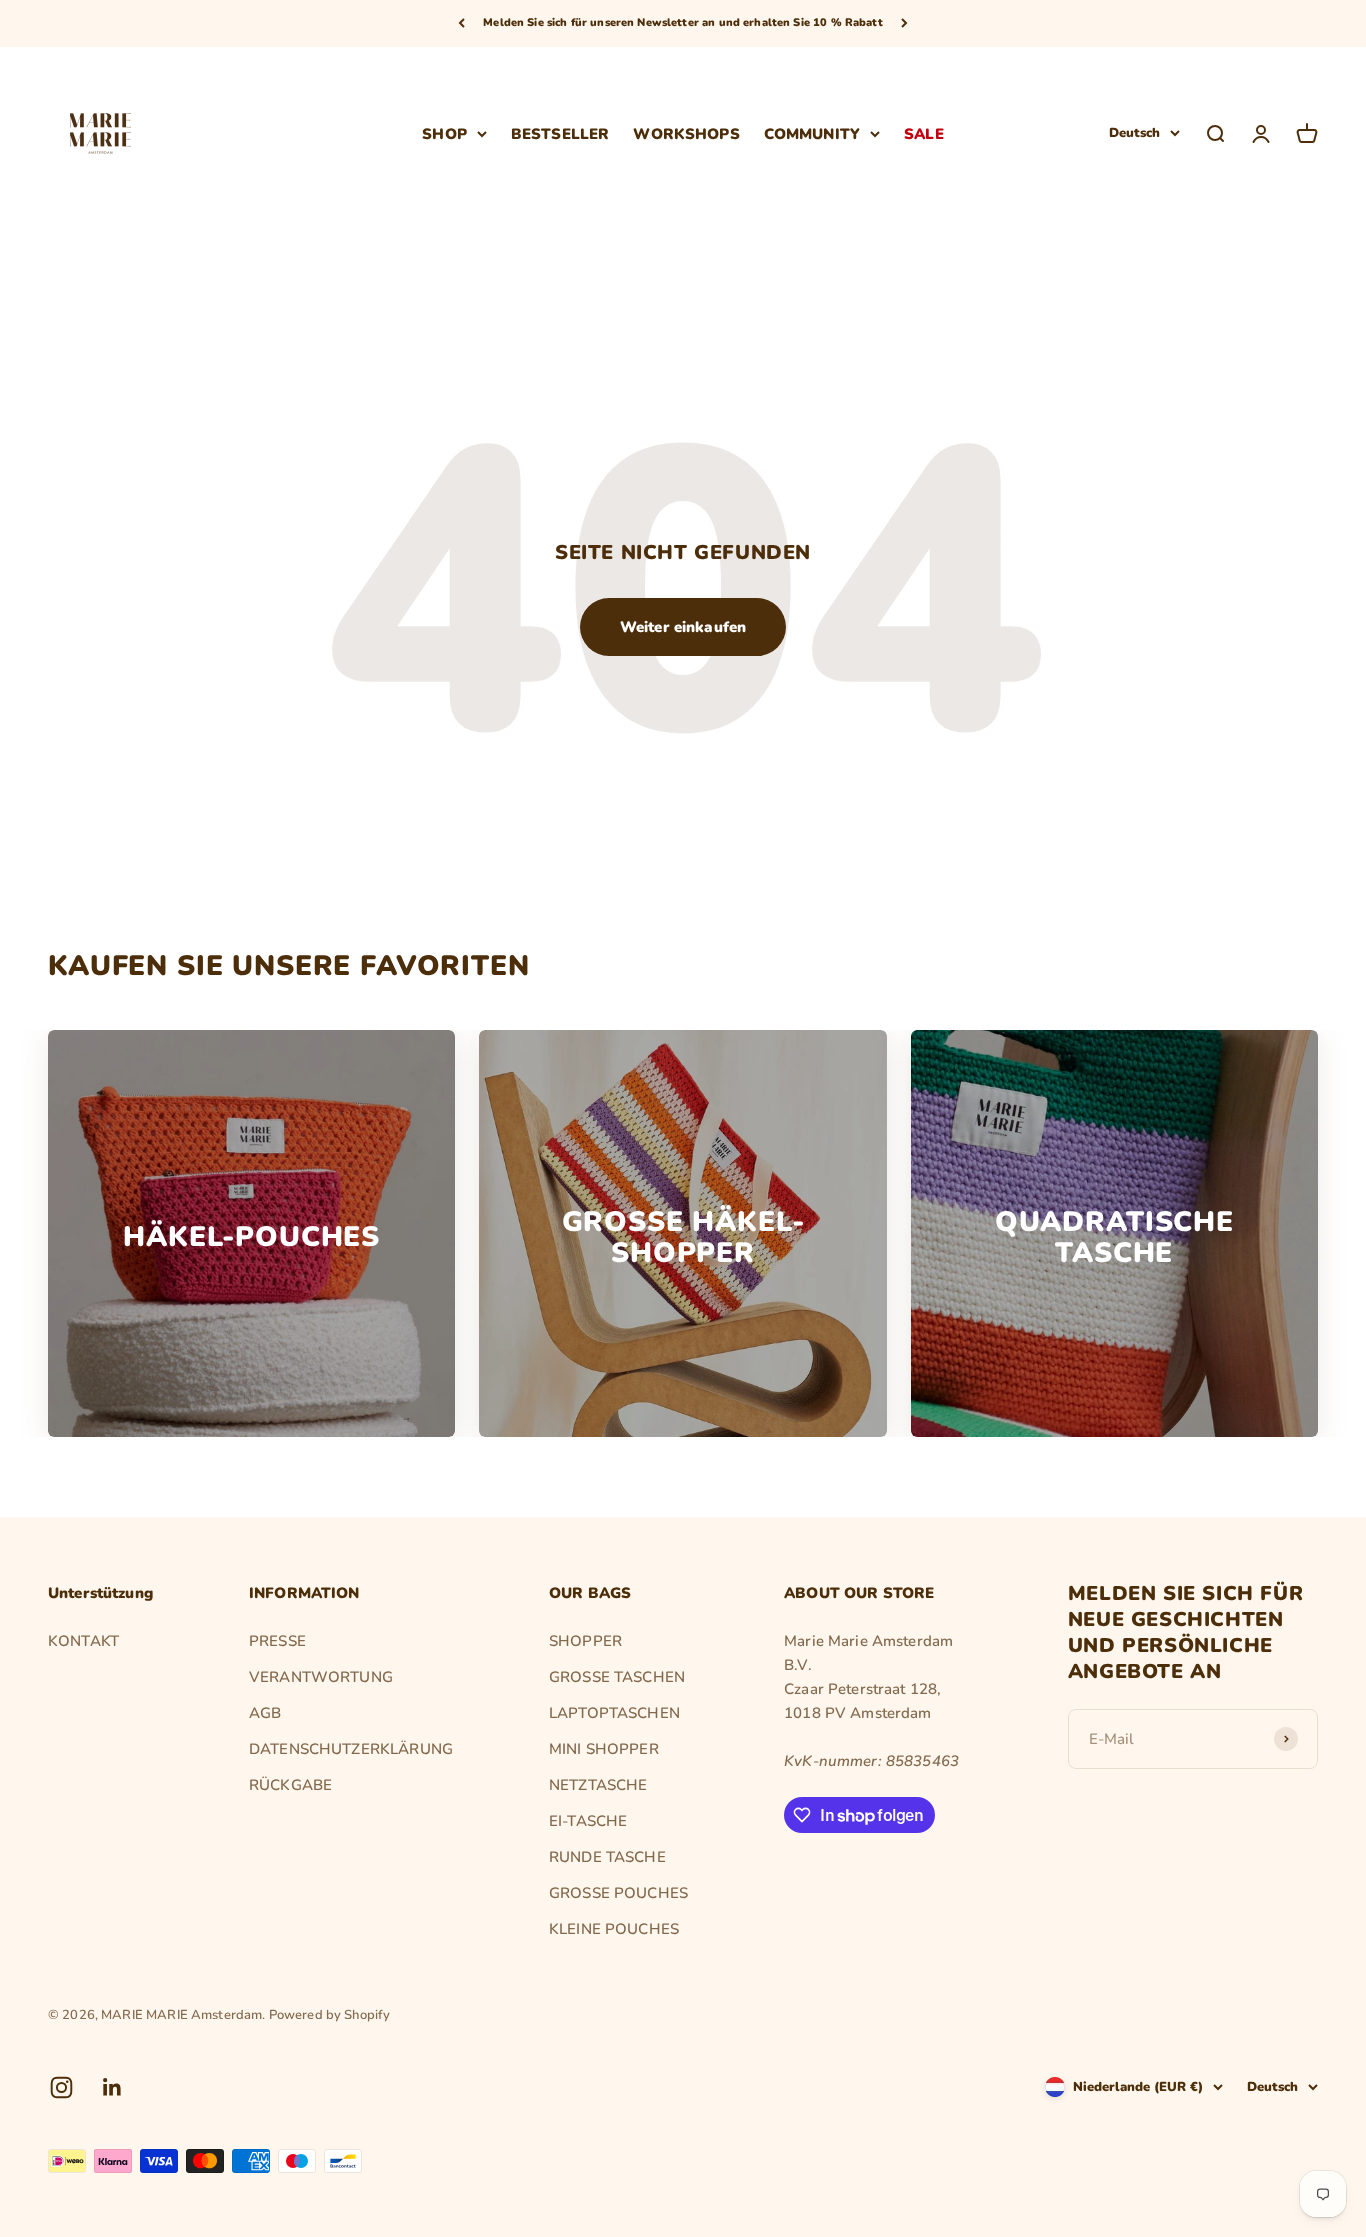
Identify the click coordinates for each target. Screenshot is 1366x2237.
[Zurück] (461, 23)
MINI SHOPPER (604, 1749)
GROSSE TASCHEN (617, 1677)
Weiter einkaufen (683, 627)
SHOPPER (585, 1641)
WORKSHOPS (686, 133)
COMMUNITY (812, 133)
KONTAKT (83, 1641)
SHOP (444, 133)
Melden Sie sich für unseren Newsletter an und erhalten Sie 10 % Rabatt (683, 22)
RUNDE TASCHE (607, 1857)
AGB (265, 1713)
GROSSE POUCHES (618, 1893)
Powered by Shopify (330, 2015)
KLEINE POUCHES (614, 1929)
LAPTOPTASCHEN (614, 1713)
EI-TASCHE (588, 1821)
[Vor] (904, 23)
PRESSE (277, 1641)
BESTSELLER (560, 133)
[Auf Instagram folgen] (61, 2087)
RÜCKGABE (290, 1785)
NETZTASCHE (598, 1785)
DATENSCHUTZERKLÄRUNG (351, 1749)
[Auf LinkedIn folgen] (112, 2087)
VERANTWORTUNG (321, 1677)
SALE (924, 133)
